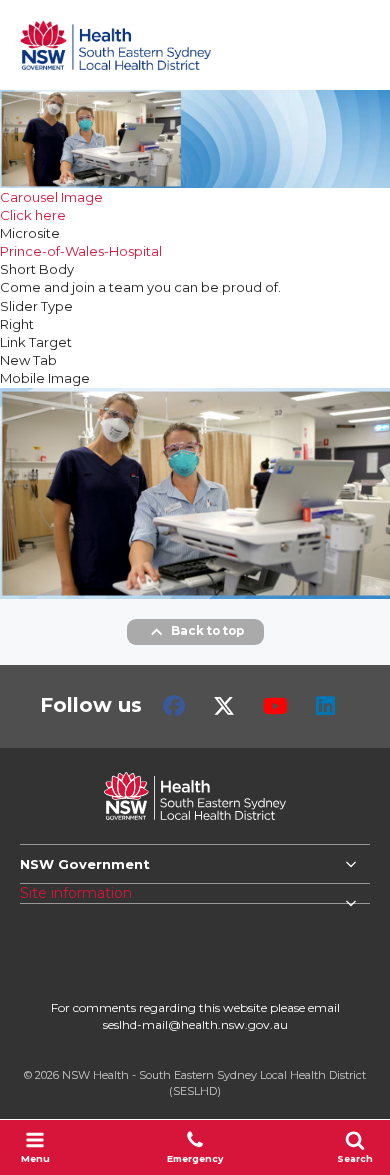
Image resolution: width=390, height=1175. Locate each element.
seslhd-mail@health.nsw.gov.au (195, 1024)
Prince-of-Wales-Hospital (81, 251)
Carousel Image (51, 197)
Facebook (174, 706)
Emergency (195, 1158)
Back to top (207, 631)
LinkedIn (325, 706)
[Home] (115, 45)
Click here (33, 215)
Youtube (275, 706)
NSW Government (85, 864)
